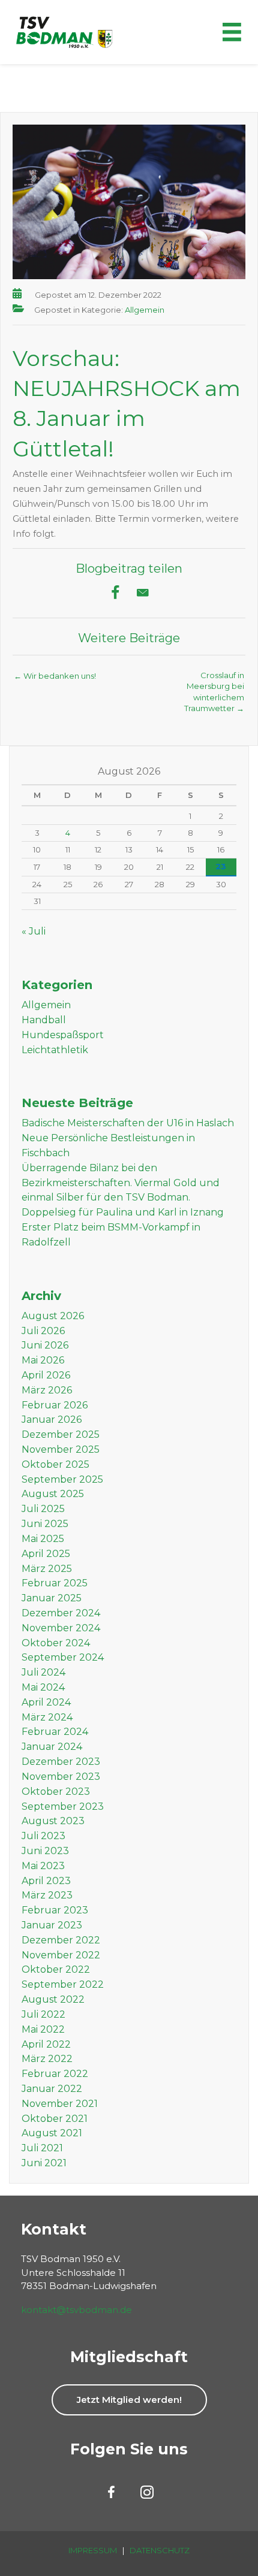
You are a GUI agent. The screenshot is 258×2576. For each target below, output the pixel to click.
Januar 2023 (52, 1925)
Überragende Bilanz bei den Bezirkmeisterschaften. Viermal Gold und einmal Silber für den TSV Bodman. (121, 1183)
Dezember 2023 (61, 1762)
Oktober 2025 (55, 1464)
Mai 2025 (43, 1539)
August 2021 (52, 2133)
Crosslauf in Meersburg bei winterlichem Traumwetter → (214, 679)
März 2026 (47, 1390)
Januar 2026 (52, 1419)
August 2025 (53, 1494)
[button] (129, 2400)
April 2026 (46, 1375)
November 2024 (61, 1628)
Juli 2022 (43, 2014)
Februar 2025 (55, 1583)
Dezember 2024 (61, 1613)
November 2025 (61, 1449)
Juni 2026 (45, 1345)
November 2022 (61, 1955)
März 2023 (47, 1895)
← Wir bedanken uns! (55, 676)
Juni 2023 (45, 1851)
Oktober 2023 (56, 1792)
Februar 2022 (55, 2074)
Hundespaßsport (63, 1035)
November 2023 (61, 1777)
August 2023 (53, 1821)
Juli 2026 (43, 1331)
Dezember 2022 (61, 1940)
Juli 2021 (42, 2148)
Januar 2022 (52, 2089)
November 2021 (60, 2104)
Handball (44, 1020)
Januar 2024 (52, 1747)
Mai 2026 (43, 1360)
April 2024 (46, 1702)
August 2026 (53, 1316)
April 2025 (46, 1554)
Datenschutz (160, 2550)
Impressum (93, 2550)
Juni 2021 (44, 2163)
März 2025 (47, 1569)
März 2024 (47, 1717)
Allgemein (145, 310)
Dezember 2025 (61, 1434)
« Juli (34, 931)
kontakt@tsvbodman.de (76, 2310)
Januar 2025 (52, 1598)
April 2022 (46, 2044)
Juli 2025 (43, 1509)
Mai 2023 (43, 1866)
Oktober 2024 (56, 1643)
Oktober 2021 (55, 2119)
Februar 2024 (55, 1732)
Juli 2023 (43, 1836)
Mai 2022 (43, 2029)
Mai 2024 (43, 1687)
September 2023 (63, 1806)
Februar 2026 (55, 1405)
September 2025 (62, 1479)
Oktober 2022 (56, 1969)
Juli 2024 (43, 1672)
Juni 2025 (45, 1524)
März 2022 (47, 2059)
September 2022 (63, 1984)
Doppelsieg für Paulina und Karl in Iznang (123, 1212)
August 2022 (53, 1999)
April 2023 (46, 1881)
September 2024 (63, 1657)
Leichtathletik (55, 1050)
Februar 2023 (55, 1910)
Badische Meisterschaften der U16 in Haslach (128, 1123)
